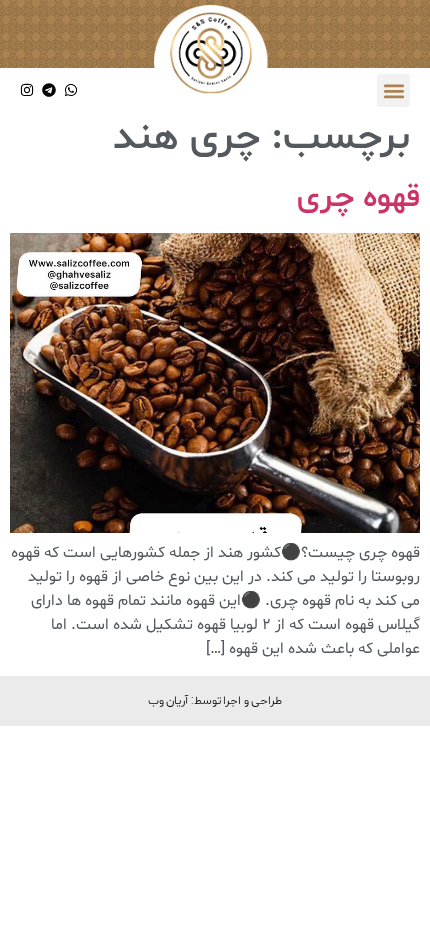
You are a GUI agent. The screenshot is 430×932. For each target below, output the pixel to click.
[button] (393, 90)
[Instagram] (27, 90)
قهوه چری (358, 198)
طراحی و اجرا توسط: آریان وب (215, 700)
